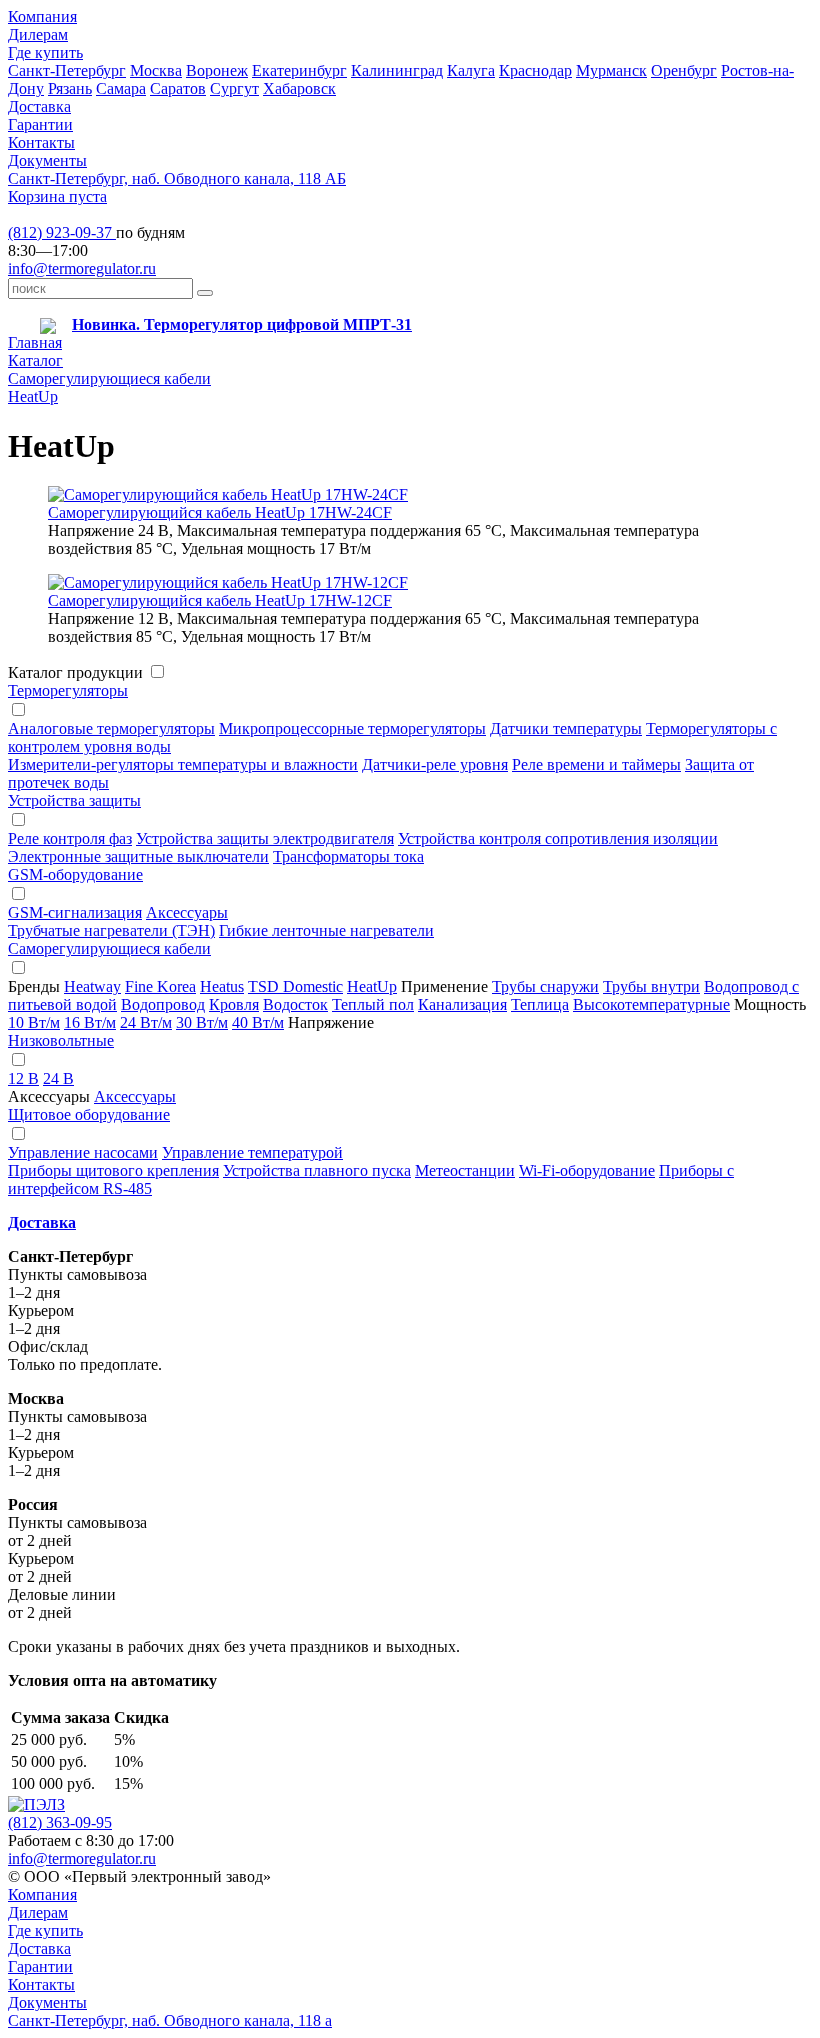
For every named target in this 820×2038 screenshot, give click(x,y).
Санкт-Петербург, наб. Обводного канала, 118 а (170, 2020)
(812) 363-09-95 (60, 1822)
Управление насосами (83, 1152)
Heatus (222, 986)
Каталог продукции (75, 672)
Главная (35, 342)
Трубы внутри (651, 986)
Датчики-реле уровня (435, 764)
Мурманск (611, 70)
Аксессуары (187, 912)
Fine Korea (160, 986)
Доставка (39, 106)
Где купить (45, 52)
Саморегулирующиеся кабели (109, 378)
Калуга (471, 70)
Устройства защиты (74, 800)
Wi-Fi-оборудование (587, 1170)
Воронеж (217, 70)
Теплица (540, 1004)
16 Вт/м (90, 1022)
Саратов (178, 88)
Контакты (41, 142)
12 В (23, 1078)
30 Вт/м (202, 1022)
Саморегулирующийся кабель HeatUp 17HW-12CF (220, 600)
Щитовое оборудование (89, 1114)
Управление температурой (252, 1152)
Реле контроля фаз (70, 838)
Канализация (462, 1004)
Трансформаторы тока (348, 856)
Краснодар (535, 70)
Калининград (397, 70)
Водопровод (163, 1004)
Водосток (295, 1004)
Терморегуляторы (68, 690)
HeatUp (33, 396)
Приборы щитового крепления (113, 1170)
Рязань (70, 88)
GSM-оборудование (75, 874)
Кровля (234, 1004)
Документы (47, 160)
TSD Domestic (295, 986)
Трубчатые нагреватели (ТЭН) (111, 930)
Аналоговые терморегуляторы (111, 728)
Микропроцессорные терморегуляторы (352, 728)
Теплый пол (373, 1004)
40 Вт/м (258, 1022)
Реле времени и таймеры (596, 764)
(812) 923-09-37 (62, 232)
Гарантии (40, 124)
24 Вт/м (146, 1022)
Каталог (35, 360)
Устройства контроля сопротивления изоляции (558, 838)
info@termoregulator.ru (82, 268)
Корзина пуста (57, 196)
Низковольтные (61, 1040)
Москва (156, 70)
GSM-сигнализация (75, 912)
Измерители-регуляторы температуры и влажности (183, 764)
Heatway (92, 986)
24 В (58, 1078)
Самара (121, 88)
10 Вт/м (34, 1022)
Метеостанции (465, 1170)
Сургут (234, 88)
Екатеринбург (299, 70)
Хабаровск (299, 88)
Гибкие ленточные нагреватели (326, 930)
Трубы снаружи (545, 986)
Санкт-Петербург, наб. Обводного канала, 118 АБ (177, 178)
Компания (42, 16)
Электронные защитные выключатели (138, 856)
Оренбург (684, 70)
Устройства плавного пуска (317, 1170)
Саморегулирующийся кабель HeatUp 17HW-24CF (220, 512)
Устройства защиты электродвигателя (265, 838)
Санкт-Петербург (67, 70)
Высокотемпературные (651, 1004)
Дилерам (38, 34)
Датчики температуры (566, 728)
